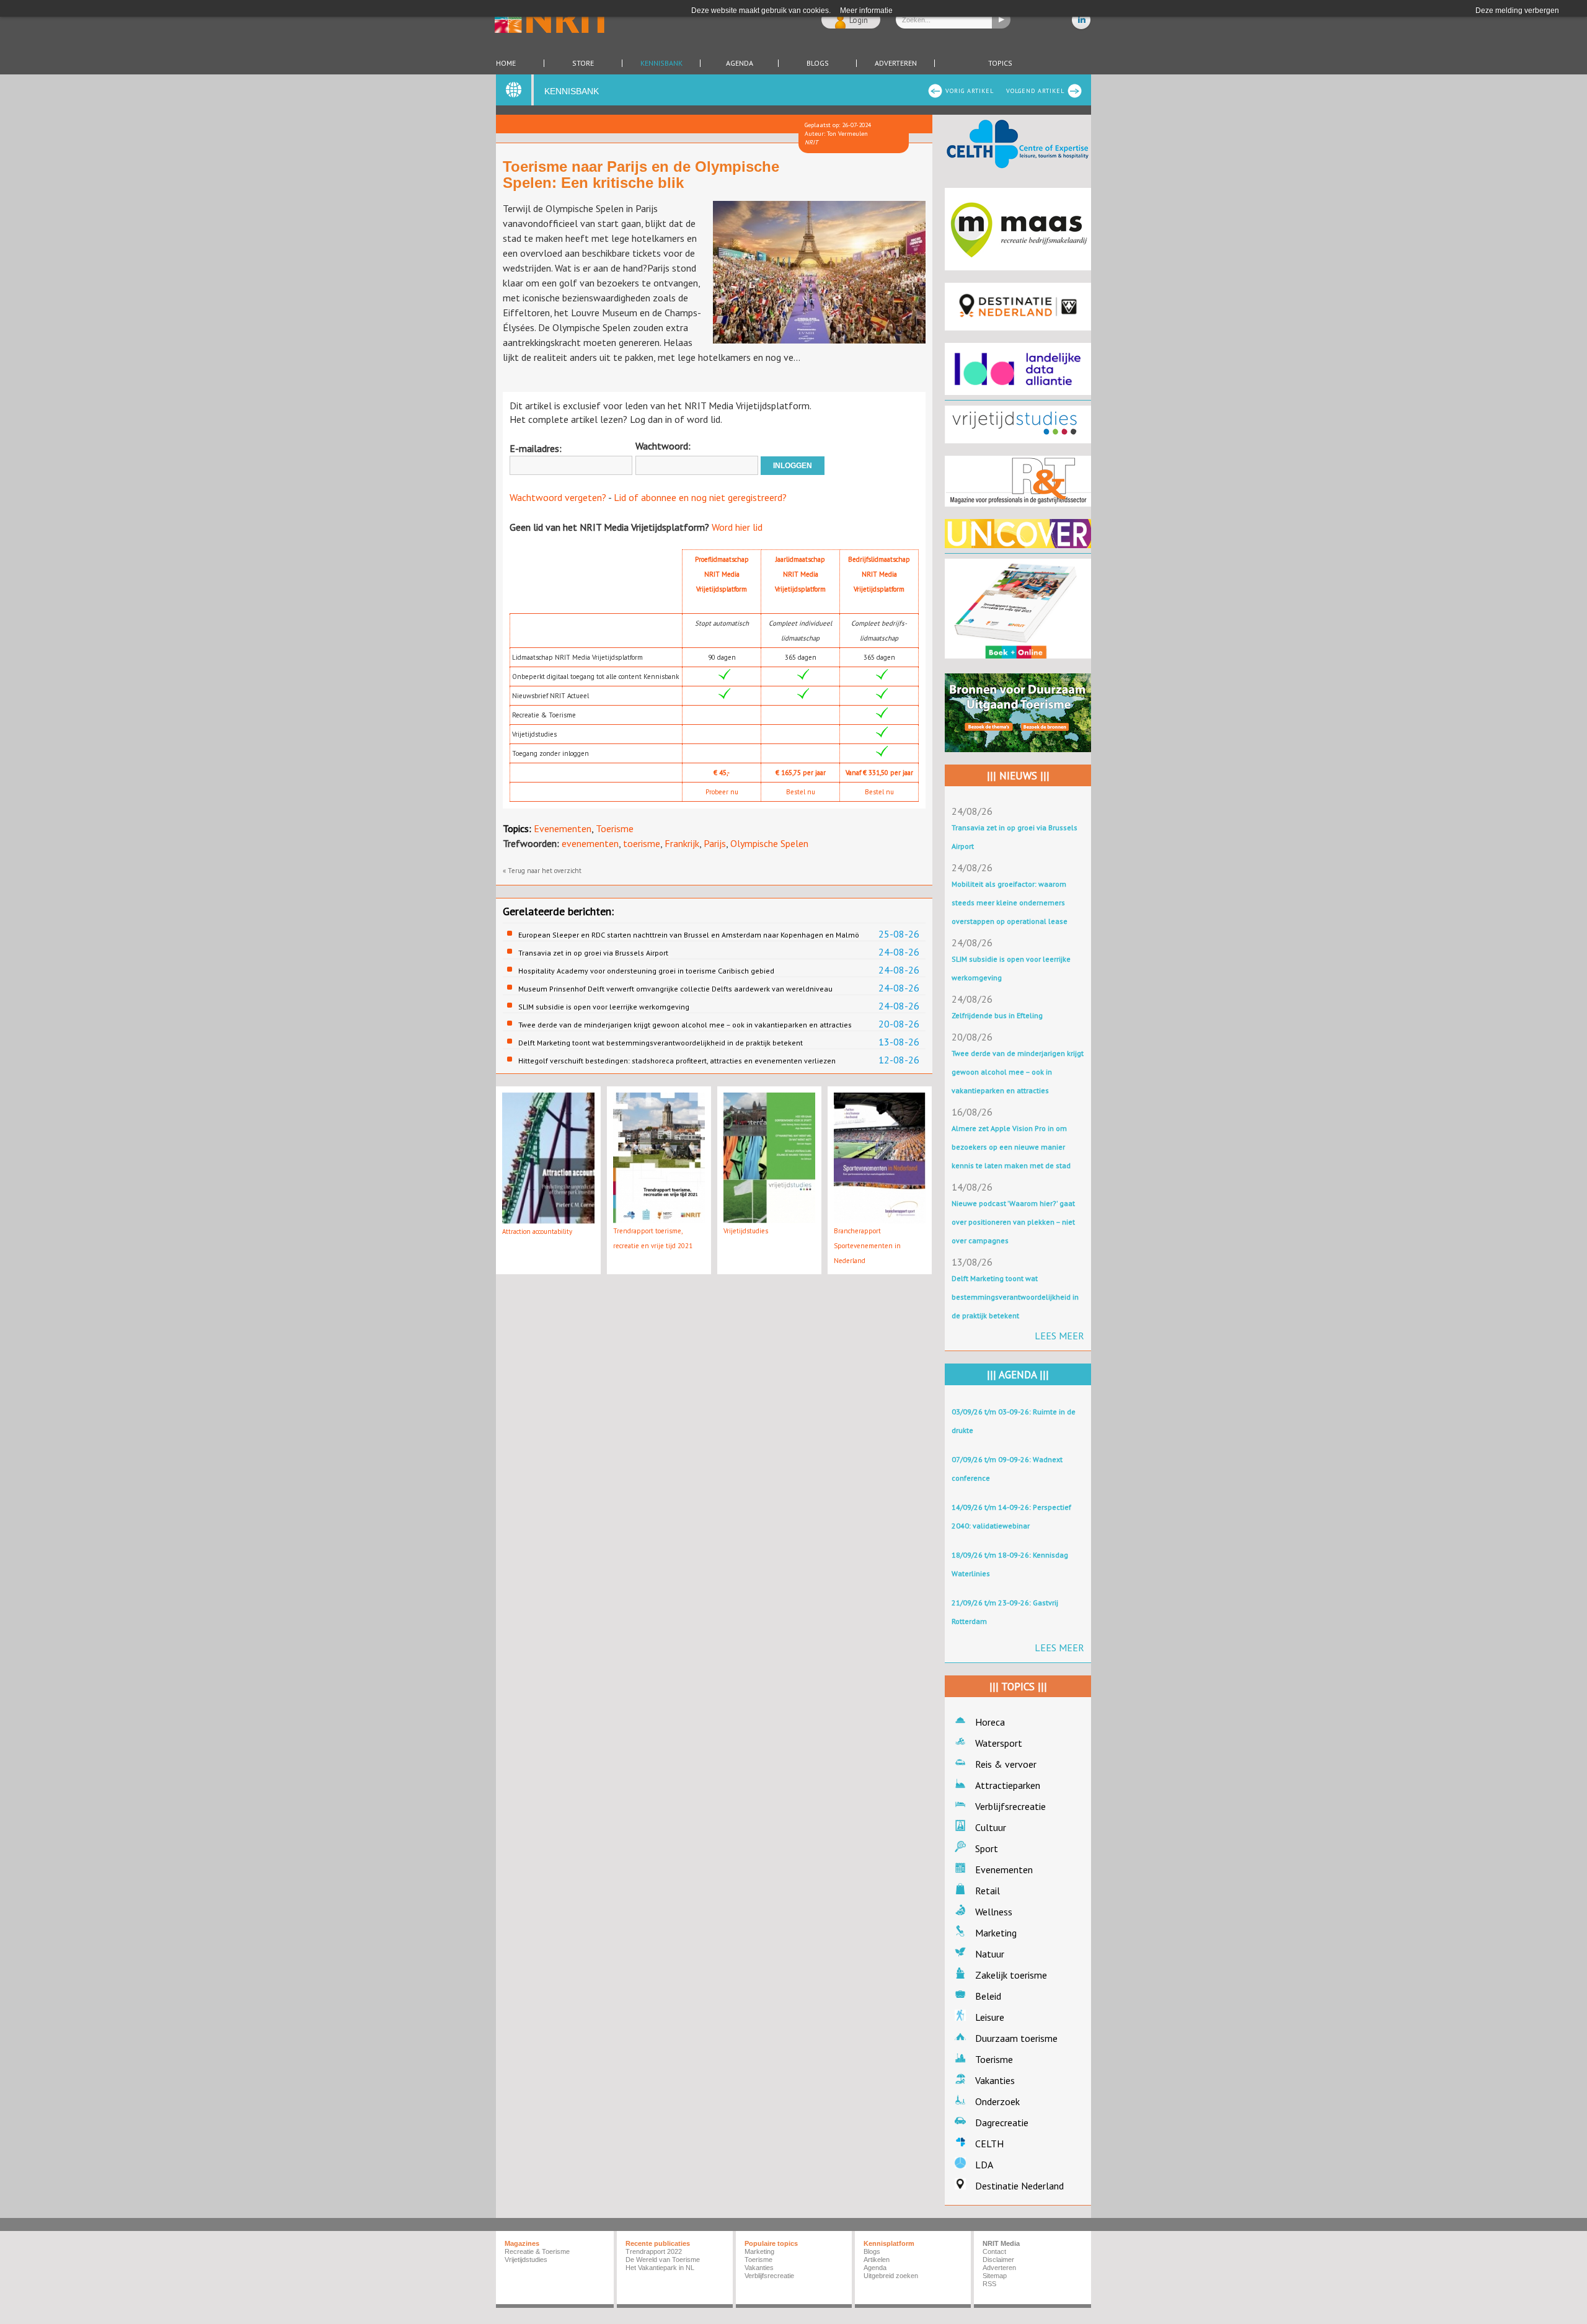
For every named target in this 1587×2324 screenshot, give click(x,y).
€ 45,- (722, 773)
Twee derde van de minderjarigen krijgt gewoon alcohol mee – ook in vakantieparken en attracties (685, 1025)
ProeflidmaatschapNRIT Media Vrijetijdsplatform (722, 574)
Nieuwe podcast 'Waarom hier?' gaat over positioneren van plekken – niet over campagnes (1013, 1222)
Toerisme (615, 828)
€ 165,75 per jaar (801, 773)
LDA (984, 2165)
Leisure (990, 2017)
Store (583, 63)
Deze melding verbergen (1517, 11)
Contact (994, 2251)
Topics (1000, 63)
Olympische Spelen (769, 843)
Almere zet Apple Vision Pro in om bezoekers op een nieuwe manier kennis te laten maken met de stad (1011, 1147)
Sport (987, 1848)
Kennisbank (661, 63)
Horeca (990, 1722)
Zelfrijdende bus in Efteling (997, 1015)
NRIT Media (1001, 2243)
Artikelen (877, 2260)
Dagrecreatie (1002, 2122)
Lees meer (1059, 1336)
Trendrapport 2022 (654, 2251)
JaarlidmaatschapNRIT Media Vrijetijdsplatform (800, 574)
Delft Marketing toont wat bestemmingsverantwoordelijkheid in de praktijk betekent (661, 1043)
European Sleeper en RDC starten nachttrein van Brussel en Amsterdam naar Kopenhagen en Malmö (689, 935)
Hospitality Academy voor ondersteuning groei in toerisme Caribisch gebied (646, 971)
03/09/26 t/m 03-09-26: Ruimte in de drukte (1014, 1421)
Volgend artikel (1035, 91)
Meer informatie (866, 11)
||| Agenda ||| (1018, 1375)
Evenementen (563, 828)
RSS (989, 2284)
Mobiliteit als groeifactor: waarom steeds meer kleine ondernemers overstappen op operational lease (1010, 903)
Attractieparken (1008, 1785)
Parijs (715, 843)
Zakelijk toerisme (1011, 1975)
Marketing (996, 1933)
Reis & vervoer (1006, 1764)
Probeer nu (722, 792)
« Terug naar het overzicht (542, 871)
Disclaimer (998, 2260)
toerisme (642, 843)
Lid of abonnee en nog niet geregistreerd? (700, 497)
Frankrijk (682, 843)
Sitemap (995, 2276)
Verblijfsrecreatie (1010, 1806)
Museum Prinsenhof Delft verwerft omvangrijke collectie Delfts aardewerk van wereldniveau (675, 989)
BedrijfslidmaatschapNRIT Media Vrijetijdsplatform (879, 574)
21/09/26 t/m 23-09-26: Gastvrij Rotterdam (1005, 1612)
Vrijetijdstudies (746, 1231)
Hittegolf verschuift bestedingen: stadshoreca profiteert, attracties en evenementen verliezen (677, 1061)
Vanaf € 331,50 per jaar (879, 773)
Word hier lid (737, 527)
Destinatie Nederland (1019, 2186)
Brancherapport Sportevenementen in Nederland (867, 1246)
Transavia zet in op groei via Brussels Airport (593, 953)
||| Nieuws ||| (1018, 776)
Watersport (999, 1743)
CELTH (989, 2144)
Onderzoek (997, 2101)
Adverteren (896, 63)
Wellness (994, 1912)
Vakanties (995, 2080)
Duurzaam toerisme (1016, 2038)
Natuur (990, 1954)
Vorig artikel (970, 91)
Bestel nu (801, 792)
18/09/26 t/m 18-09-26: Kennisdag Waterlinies (1010, 1564)
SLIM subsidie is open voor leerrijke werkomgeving (604, 1007)
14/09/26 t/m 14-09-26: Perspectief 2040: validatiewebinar (1011, 1516)
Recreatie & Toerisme (537, 2251)
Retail (988, 1891)
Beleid (988, 1996)
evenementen (590, 843)
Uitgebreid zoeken (891, 2276)
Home (506, 63)
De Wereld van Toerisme (663, 2260)
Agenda (740, 63)
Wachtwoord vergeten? (558, 497)
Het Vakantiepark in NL (660, 2268)
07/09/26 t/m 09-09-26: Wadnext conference (1007, 1469)
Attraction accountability (537, 1231)
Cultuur (991, 1827)
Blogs (818, 63)
